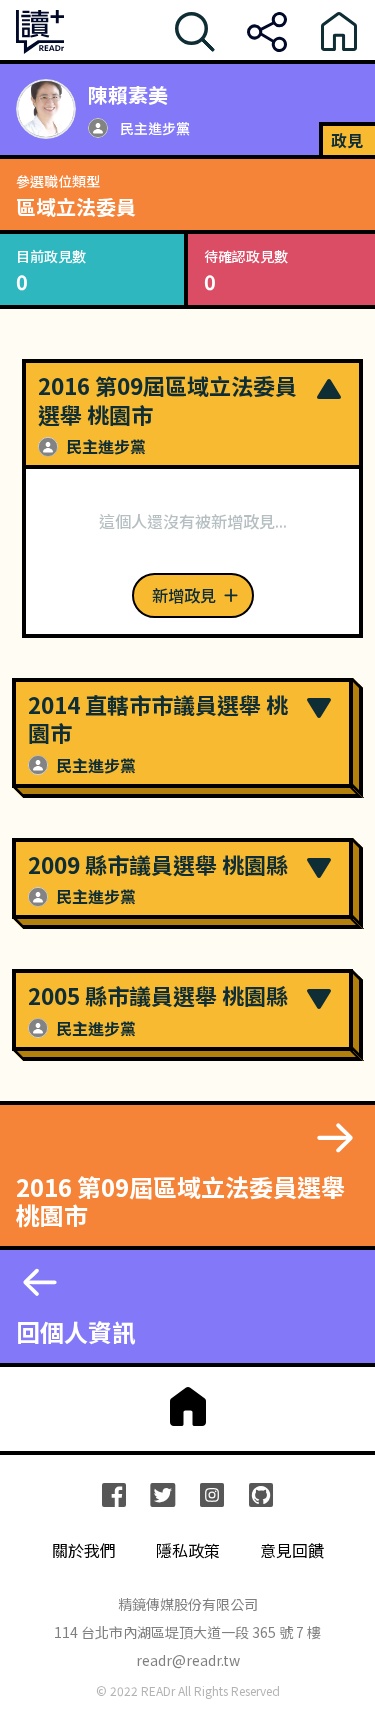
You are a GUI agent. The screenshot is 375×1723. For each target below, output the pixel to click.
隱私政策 (188, 1550)
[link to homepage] (187, 1407)
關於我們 (84, 1550)
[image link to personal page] (46, 109)
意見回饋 (292, 1550)
